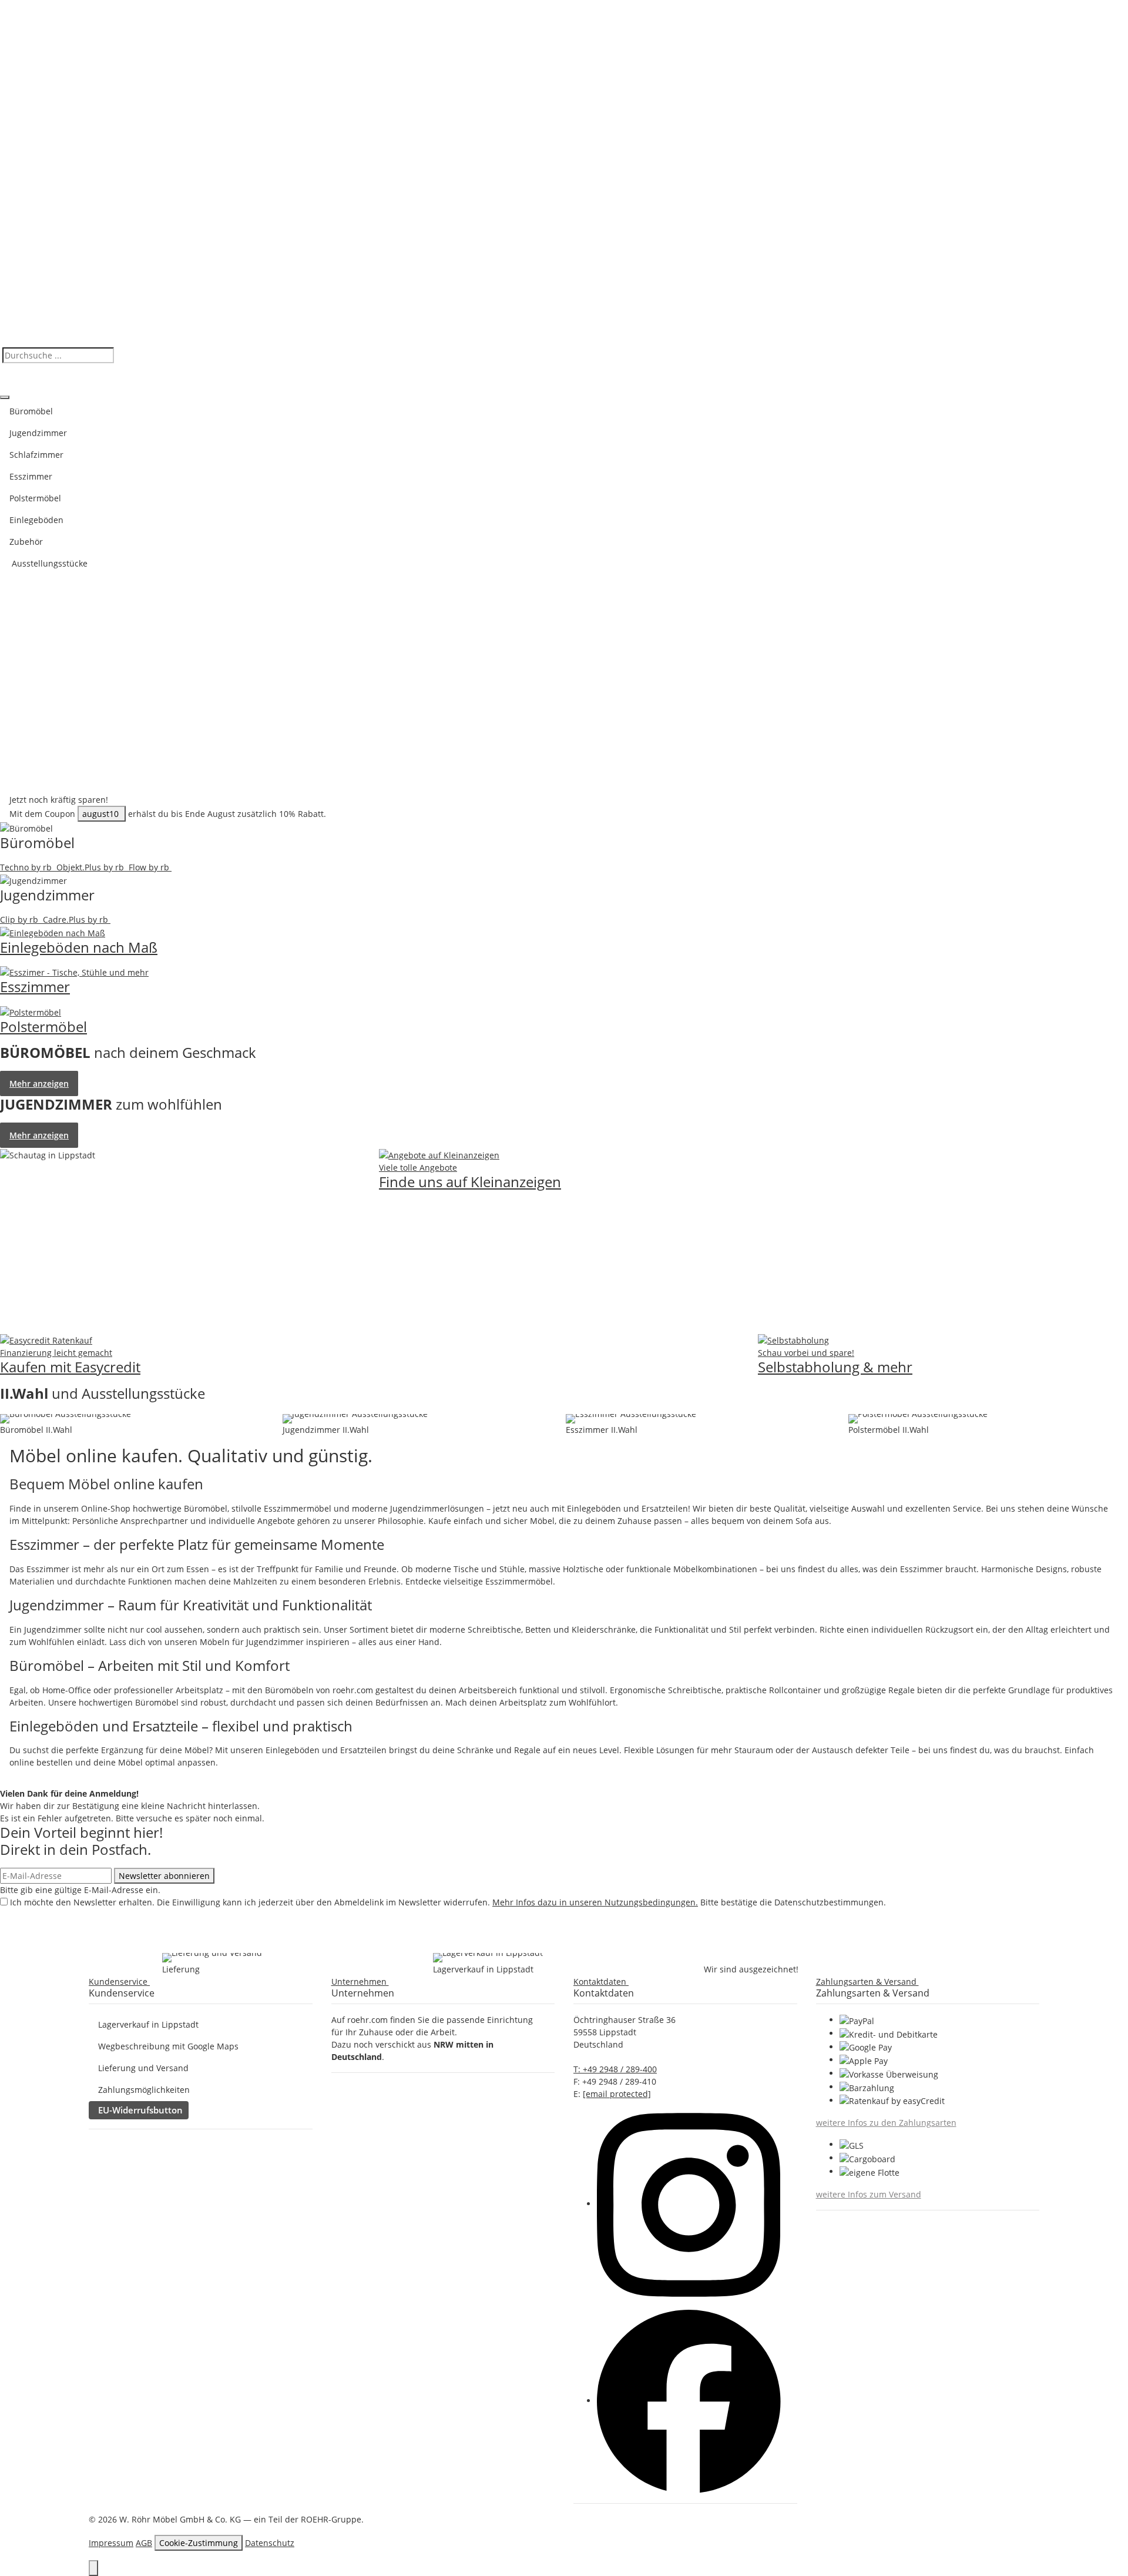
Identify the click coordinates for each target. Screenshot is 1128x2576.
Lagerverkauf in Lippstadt (148, 2024)
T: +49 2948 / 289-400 (615, 2069)
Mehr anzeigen (39, 1083)
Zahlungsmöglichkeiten (144, 2090)
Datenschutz (270, 2543)
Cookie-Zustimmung (199, 2543)
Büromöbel (31, 411)
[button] (122, 1982)
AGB (144, 2543)
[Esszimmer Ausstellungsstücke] (631, 1419)
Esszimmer (31, 476)
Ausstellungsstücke (48, 563)
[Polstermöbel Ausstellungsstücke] (918, 1419)
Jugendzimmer (38, 433)
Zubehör (26, 542)
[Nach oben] (93, 2568)
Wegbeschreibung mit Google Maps (168, 2046)
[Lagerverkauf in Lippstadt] (488, 1958)
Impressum (111, 2543)
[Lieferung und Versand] (212, 1958)
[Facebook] (689, 2401)
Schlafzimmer (36, 455)
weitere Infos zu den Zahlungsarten (886, 2123)
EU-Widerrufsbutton (140, 2110)
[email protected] (617, 2094)
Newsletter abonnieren (164, 1876)
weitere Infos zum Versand (869, 2194)
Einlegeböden (36, 520)
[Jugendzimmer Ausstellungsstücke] (355, 1419)
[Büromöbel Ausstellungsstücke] (66, 1419)
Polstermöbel (35, 498)
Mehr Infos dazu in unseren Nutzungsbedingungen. (595, 1902)
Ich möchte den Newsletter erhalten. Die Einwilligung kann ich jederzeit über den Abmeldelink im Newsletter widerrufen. (448, 1902)
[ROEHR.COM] (564, 172)
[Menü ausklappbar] (5, 397)
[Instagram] (689, 2204)
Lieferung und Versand (143, 2068)
